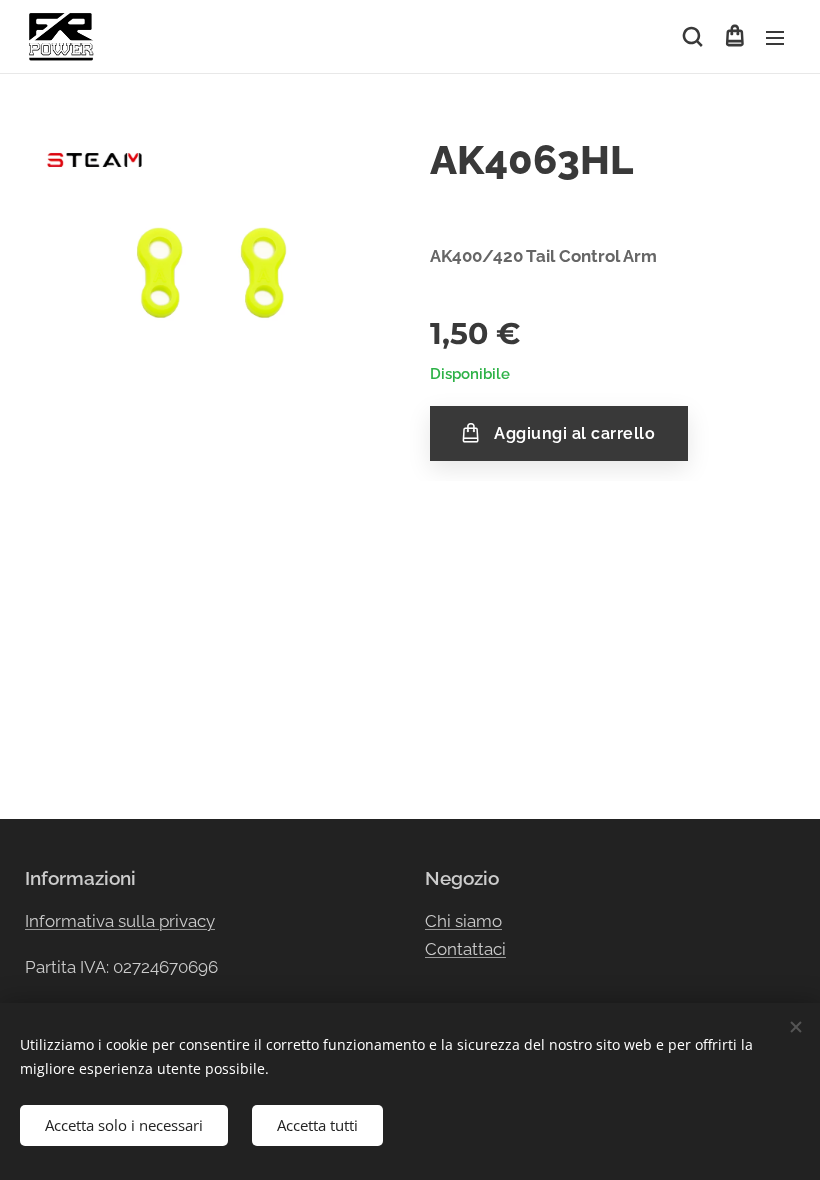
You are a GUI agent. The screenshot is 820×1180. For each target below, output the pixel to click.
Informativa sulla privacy (120, 921)
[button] (692, 37)
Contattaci (465, 949)
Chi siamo (463, 921)
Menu (775, 37)
